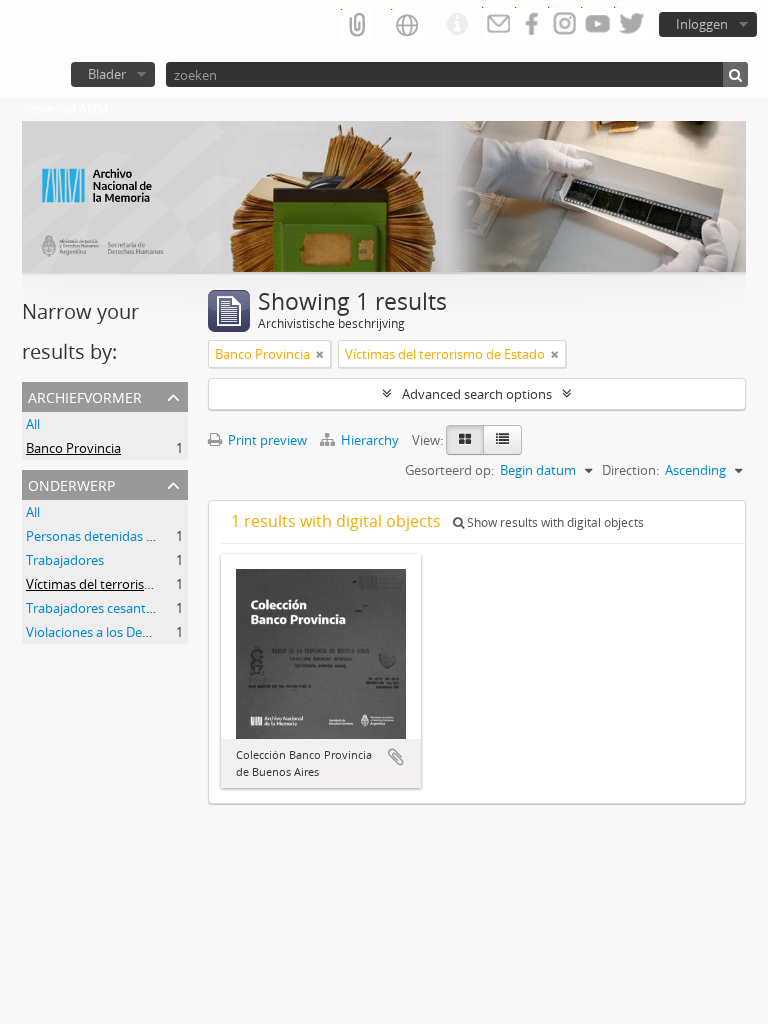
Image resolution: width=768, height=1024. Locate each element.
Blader (107, 74)
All (33, 424)
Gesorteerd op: (449, 470)
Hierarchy (370, 440)
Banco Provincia (73, 448)
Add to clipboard (396, 757)
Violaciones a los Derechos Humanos (135, 632)
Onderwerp (71, 483)
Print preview (266, 440)
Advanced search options (477, 394)
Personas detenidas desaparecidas (128, 536)
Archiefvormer (85, 395)
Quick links (457, 25)
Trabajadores (65, 560)
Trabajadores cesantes (92, 608)
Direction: (630, 470)
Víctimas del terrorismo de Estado (126, 584)
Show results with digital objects (554, 522)
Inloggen (702, 24)
